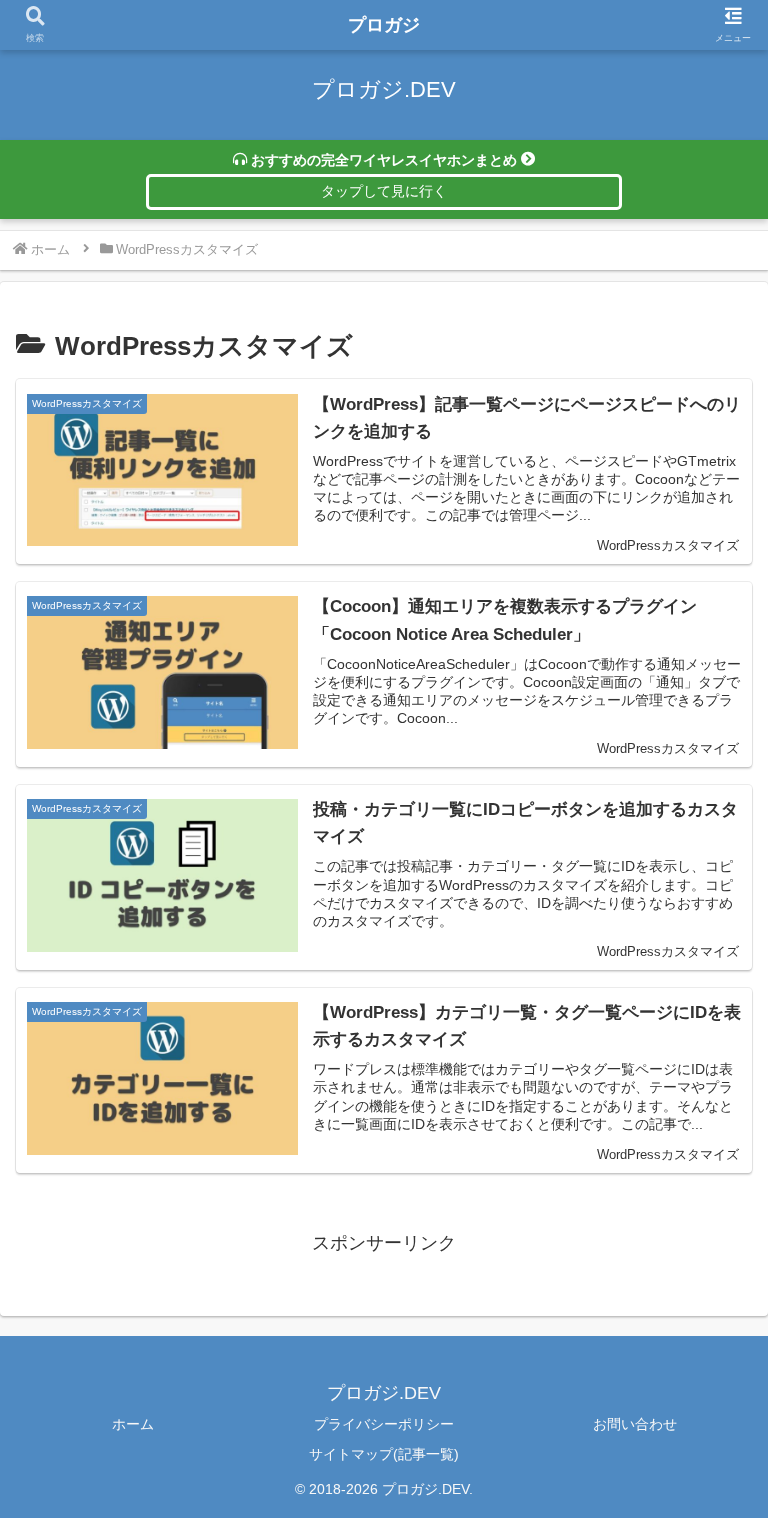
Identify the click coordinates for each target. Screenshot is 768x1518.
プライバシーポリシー (384, 1424)
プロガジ (384, 25)
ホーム (133, 1424)
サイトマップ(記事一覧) (384, 1454)
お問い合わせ (635, 1424)
